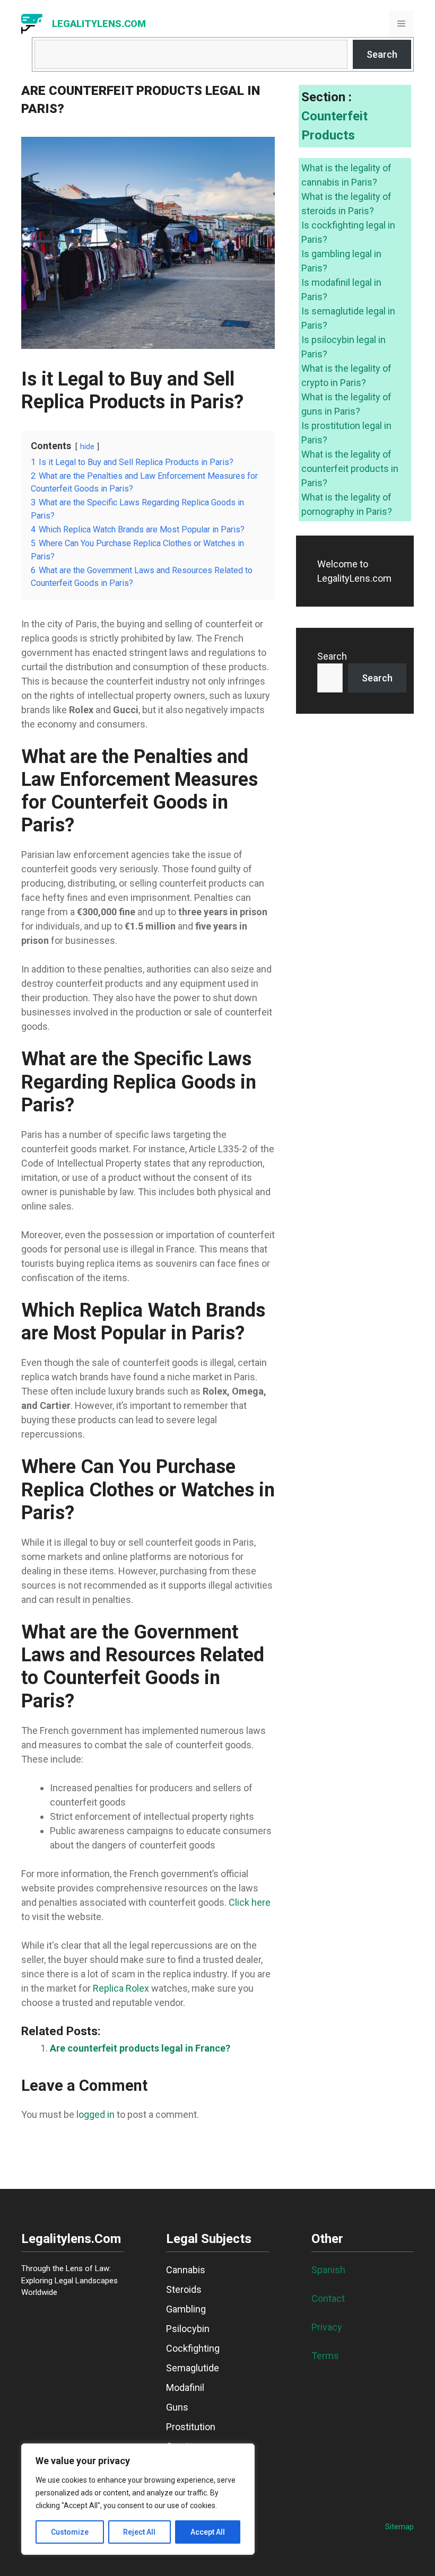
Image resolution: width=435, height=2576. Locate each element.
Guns (177, 2407)
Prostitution (191, 2427)
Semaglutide (193, 2368)
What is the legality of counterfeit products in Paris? (350, 468)
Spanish (328, 2270)
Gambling (186, 2309)
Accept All (208, 2532)
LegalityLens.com (99, 24)
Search (382, 54)
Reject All (139, 2532)
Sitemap (399, 2527)
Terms (325, 2356)
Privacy (327, 2327)
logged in (95, 2114)
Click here (250, 1902)
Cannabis (186, 2270)
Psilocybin (188, 2329)
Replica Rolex (121, 1988)
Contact (328, 2298)
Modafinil (185, 2387)
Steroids (184, 2289)
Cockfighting (193, 2348)
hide (87, 447)
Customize (70, 2532)
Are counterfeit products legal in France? (140, 2048)
